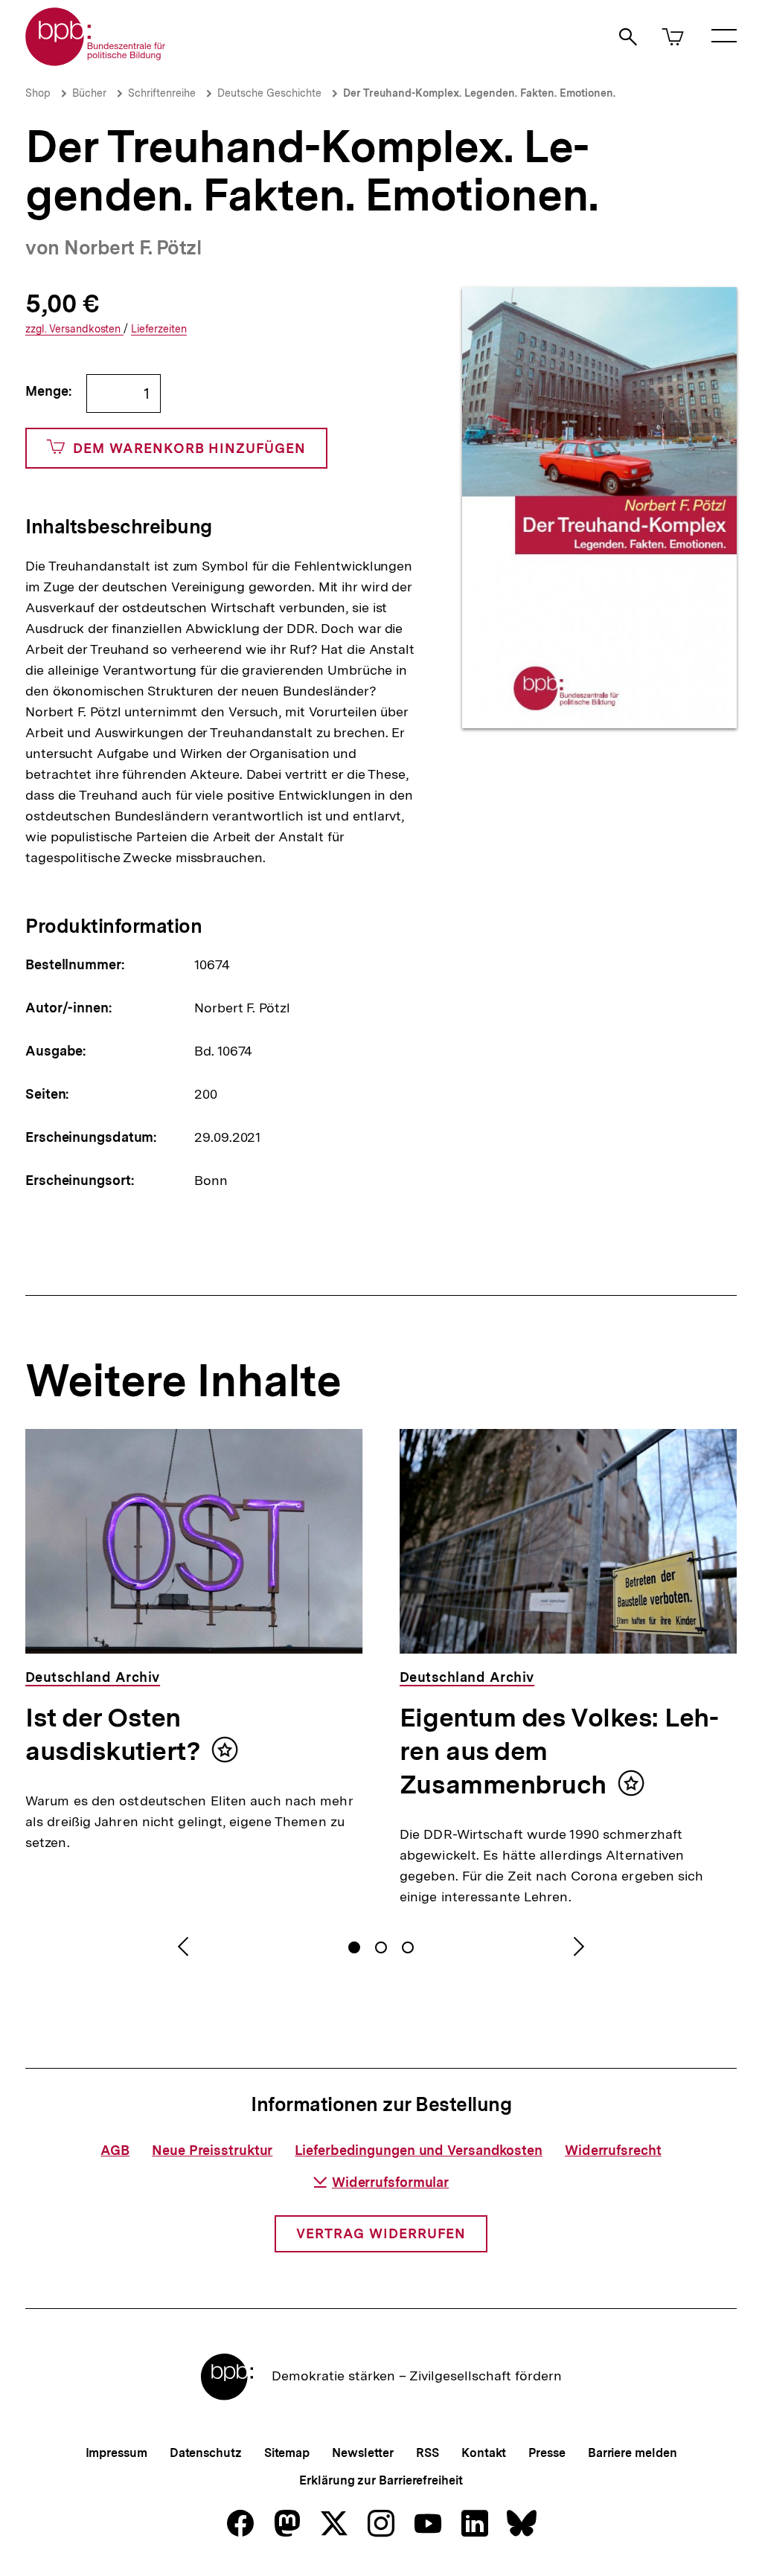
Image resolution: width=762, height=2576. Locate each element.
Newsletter (363, 2453)
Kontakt (484, 2453)
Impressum (116, 2453)
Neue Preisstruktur (212, 2150)
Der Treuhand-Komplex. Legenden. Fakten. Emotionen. (479, 93)
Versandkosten (74, 329)
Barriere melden (633, 2453)
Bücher (89, 93)
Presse (547, 2453)
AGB (115, 2150)
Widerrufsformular (390, 2182)
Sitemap (287, 2453)
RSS (428, 2453)
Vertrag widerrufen (381, 2233)
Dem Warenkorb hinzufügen (189, 448)
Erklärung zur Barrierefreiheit (381, 2480)
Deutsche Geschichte (269, 93)
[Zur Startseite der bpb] (96, 61)
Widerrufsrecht (613, 2150)
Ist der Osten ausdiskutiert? (113, 1734)
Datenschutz (206, 2453)
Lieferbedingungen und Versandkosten (419, 2150)
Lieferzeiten (159, 329)
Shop (38, 93)
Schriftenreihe (162, 93)
